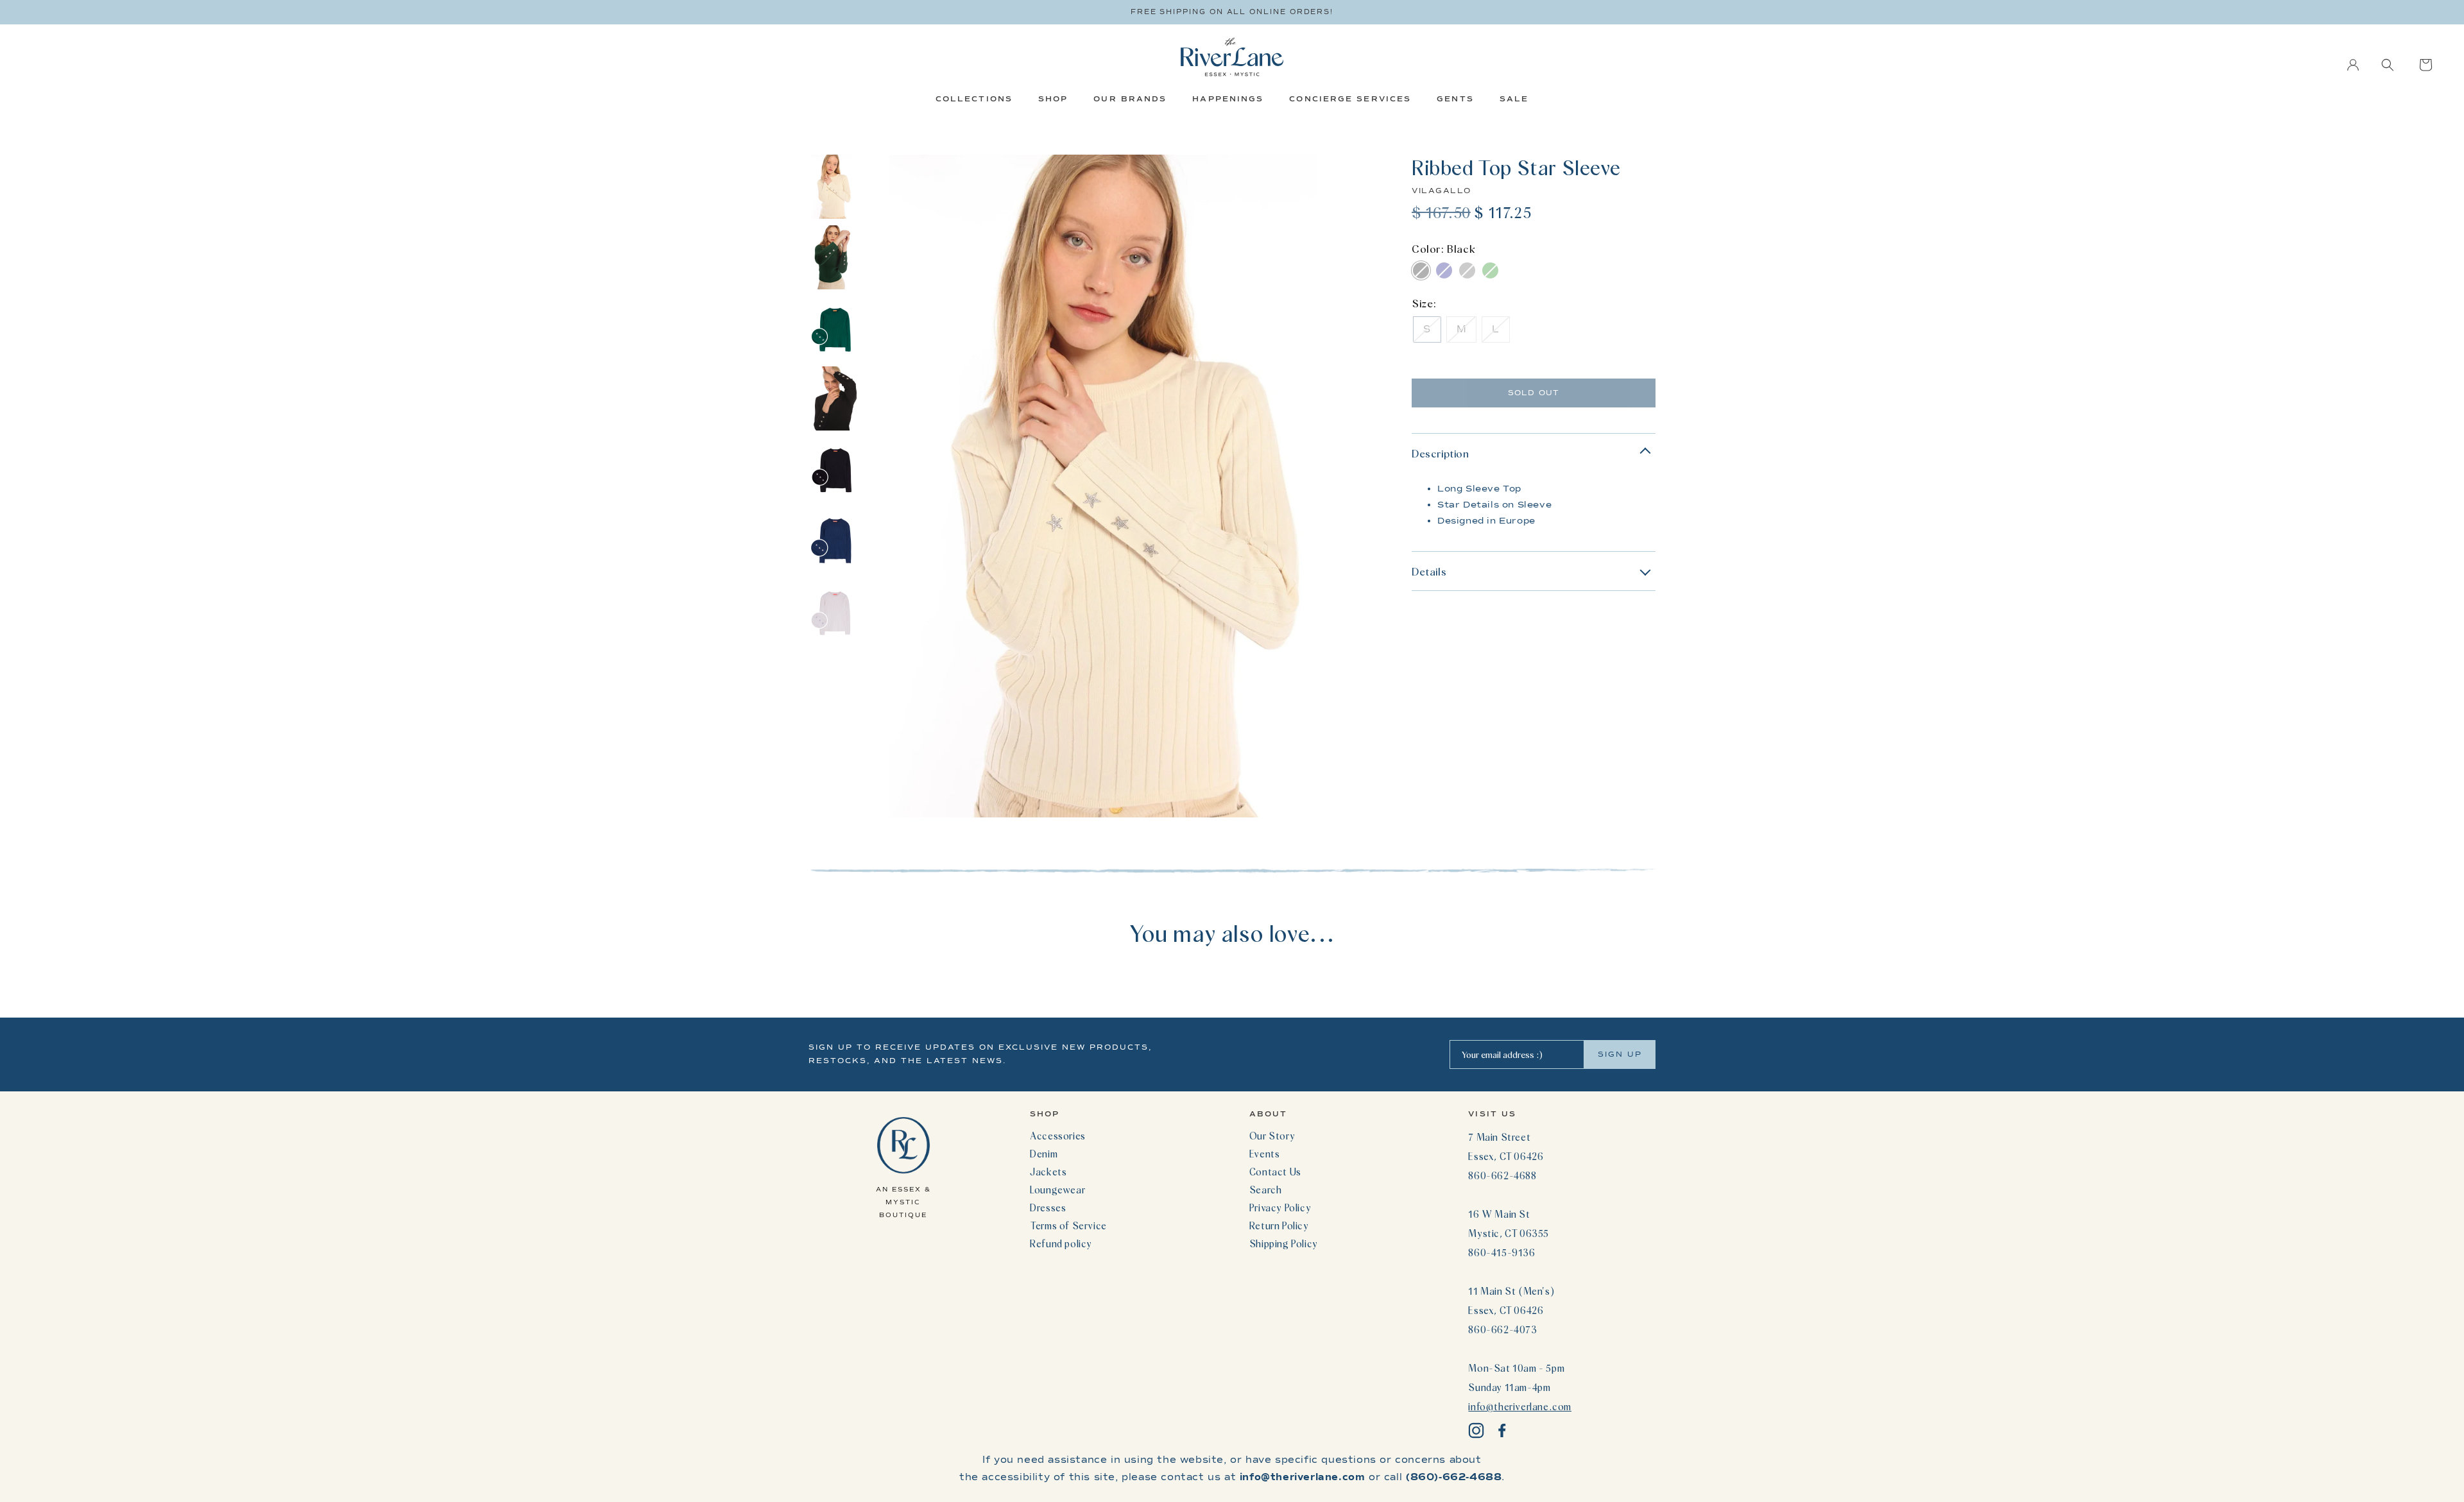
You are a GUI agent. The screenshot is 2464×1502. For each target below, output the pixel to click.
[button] (2388, 65)
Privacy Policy (1280, 1208)
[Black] (1421, 270)
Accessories (1058, 1136)
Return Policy (1279, 1225)
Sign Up (1620, 1054)
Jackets (1048, 1172)
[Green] (1490, 270)
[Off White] (1467, 270)
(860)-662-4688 (1454, 1477)
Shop (1053, 99)
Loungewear (1057, 1190)
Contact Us (1275, 1172)
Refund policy (1061, 1243)
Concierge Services (1350, 99)
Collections (974, 99)
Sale (1514, 99)
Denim (1044, 1154)
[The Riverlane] (1232, 57)
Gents (1455, 99)
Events (1265, 1154)
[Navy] (1444, 270)
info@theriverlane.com (1520, 1406)
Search (1266, 1190)
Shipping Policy (1284, 1243)
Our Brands (1130, 99)
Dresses (1048, 1208)
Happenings (1228, 99)
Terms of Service (1068, 1225)
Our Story (1272, 1136)
